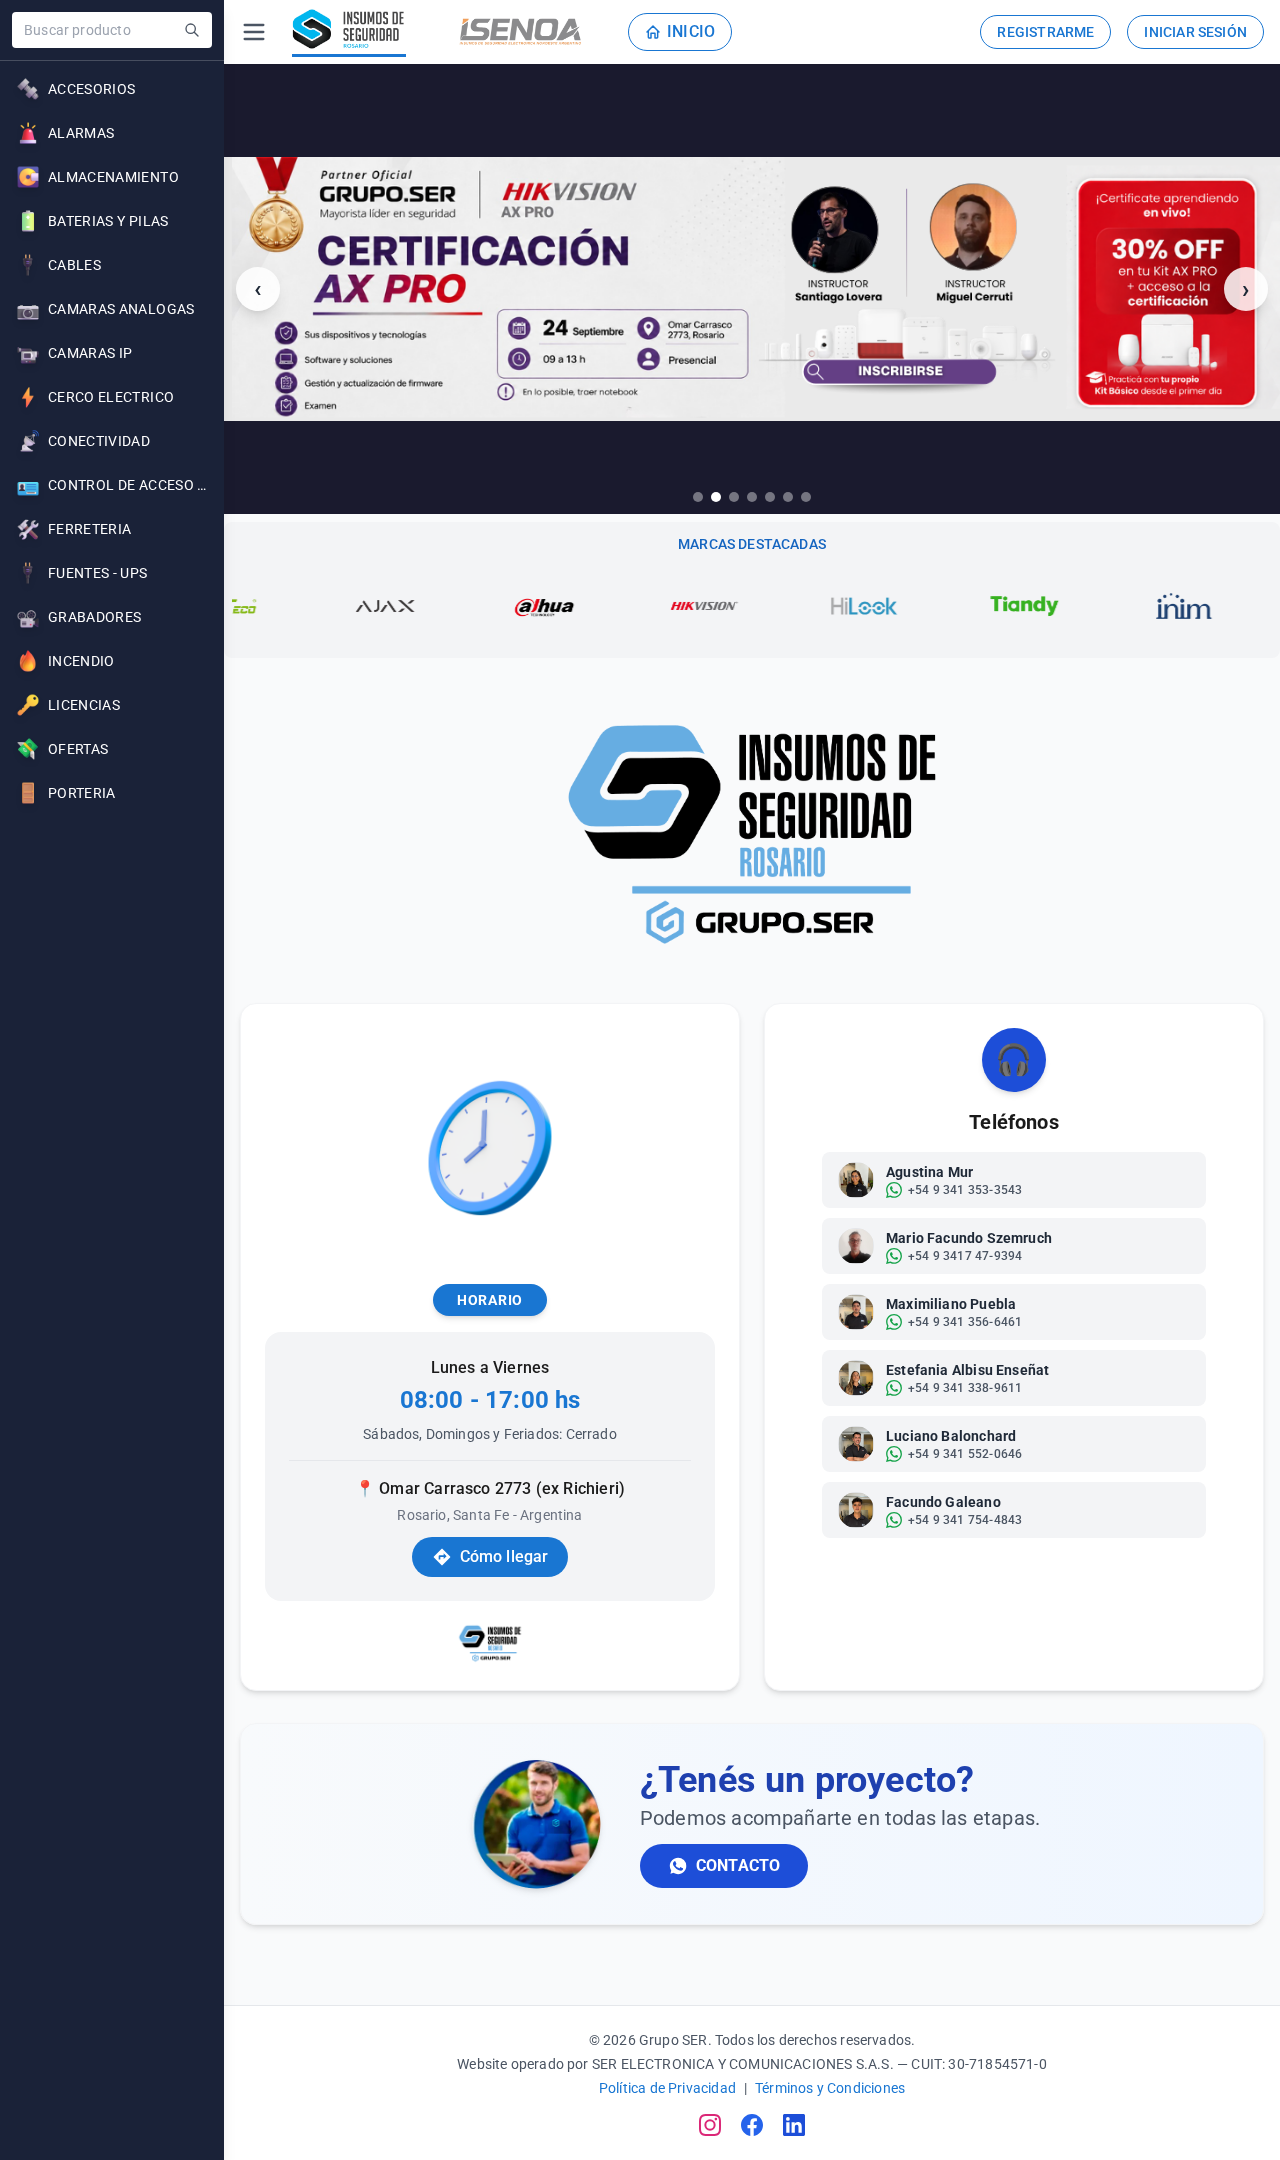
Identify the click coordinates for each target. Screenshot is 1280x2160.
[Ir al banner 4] (752, 497)
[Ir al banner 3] (734, 497)
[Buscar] (192, 30)
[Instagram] (710, 2125)
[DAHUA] (483, 606)
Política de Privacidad (667, 2088)
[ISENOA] (521, 32)
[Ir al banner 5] (770, 497)
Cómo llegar (504, 1556)
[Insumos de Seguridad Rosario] (349, 32)
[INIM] (1123, 606)
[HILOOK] (803, 606)
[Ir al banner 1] (698, 497)
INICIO (691, 31)
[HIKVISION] (643, 606)
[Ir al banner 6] (788, 497)
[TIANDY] (963, 606)
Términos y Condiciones (830, 2088)
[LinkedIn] (794, 2125)
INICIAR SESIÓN (1195, 32)
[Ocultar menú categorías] (254, 32)
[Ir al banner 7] (806, 497)
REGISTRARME (1045, 32)
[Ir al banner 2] (716, 497)
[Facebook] (752, 2125)
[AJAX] (323, 606)
